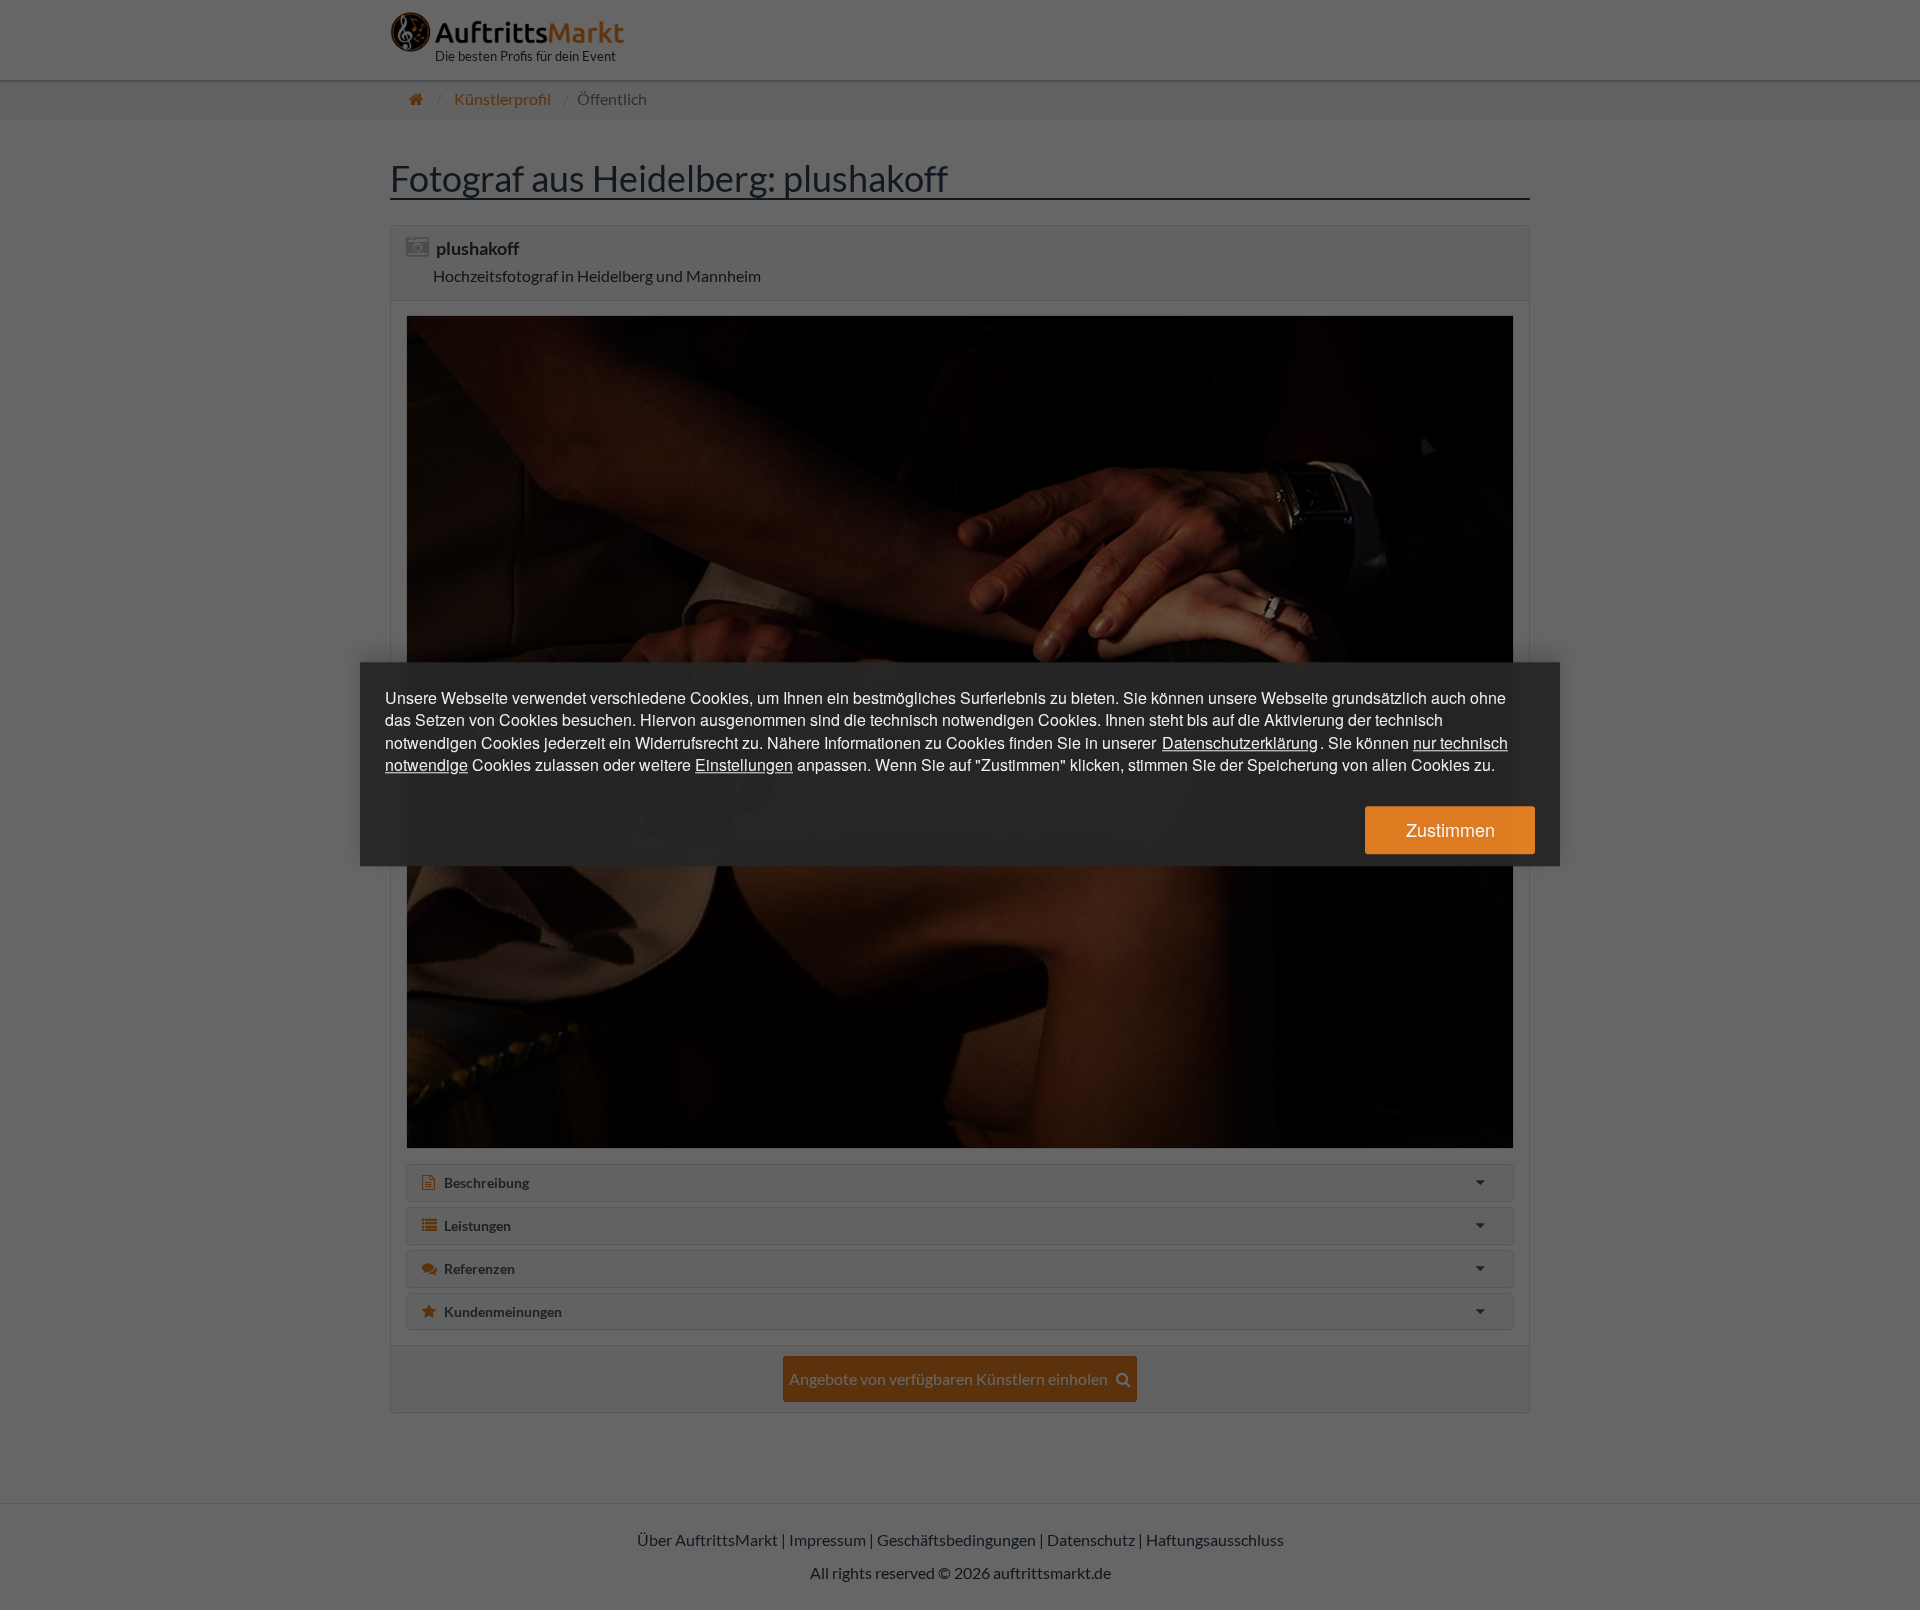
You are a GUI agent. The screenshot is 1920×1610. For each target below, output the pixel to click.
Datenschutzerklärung (1240, 742)
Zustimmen (1450, 830)
